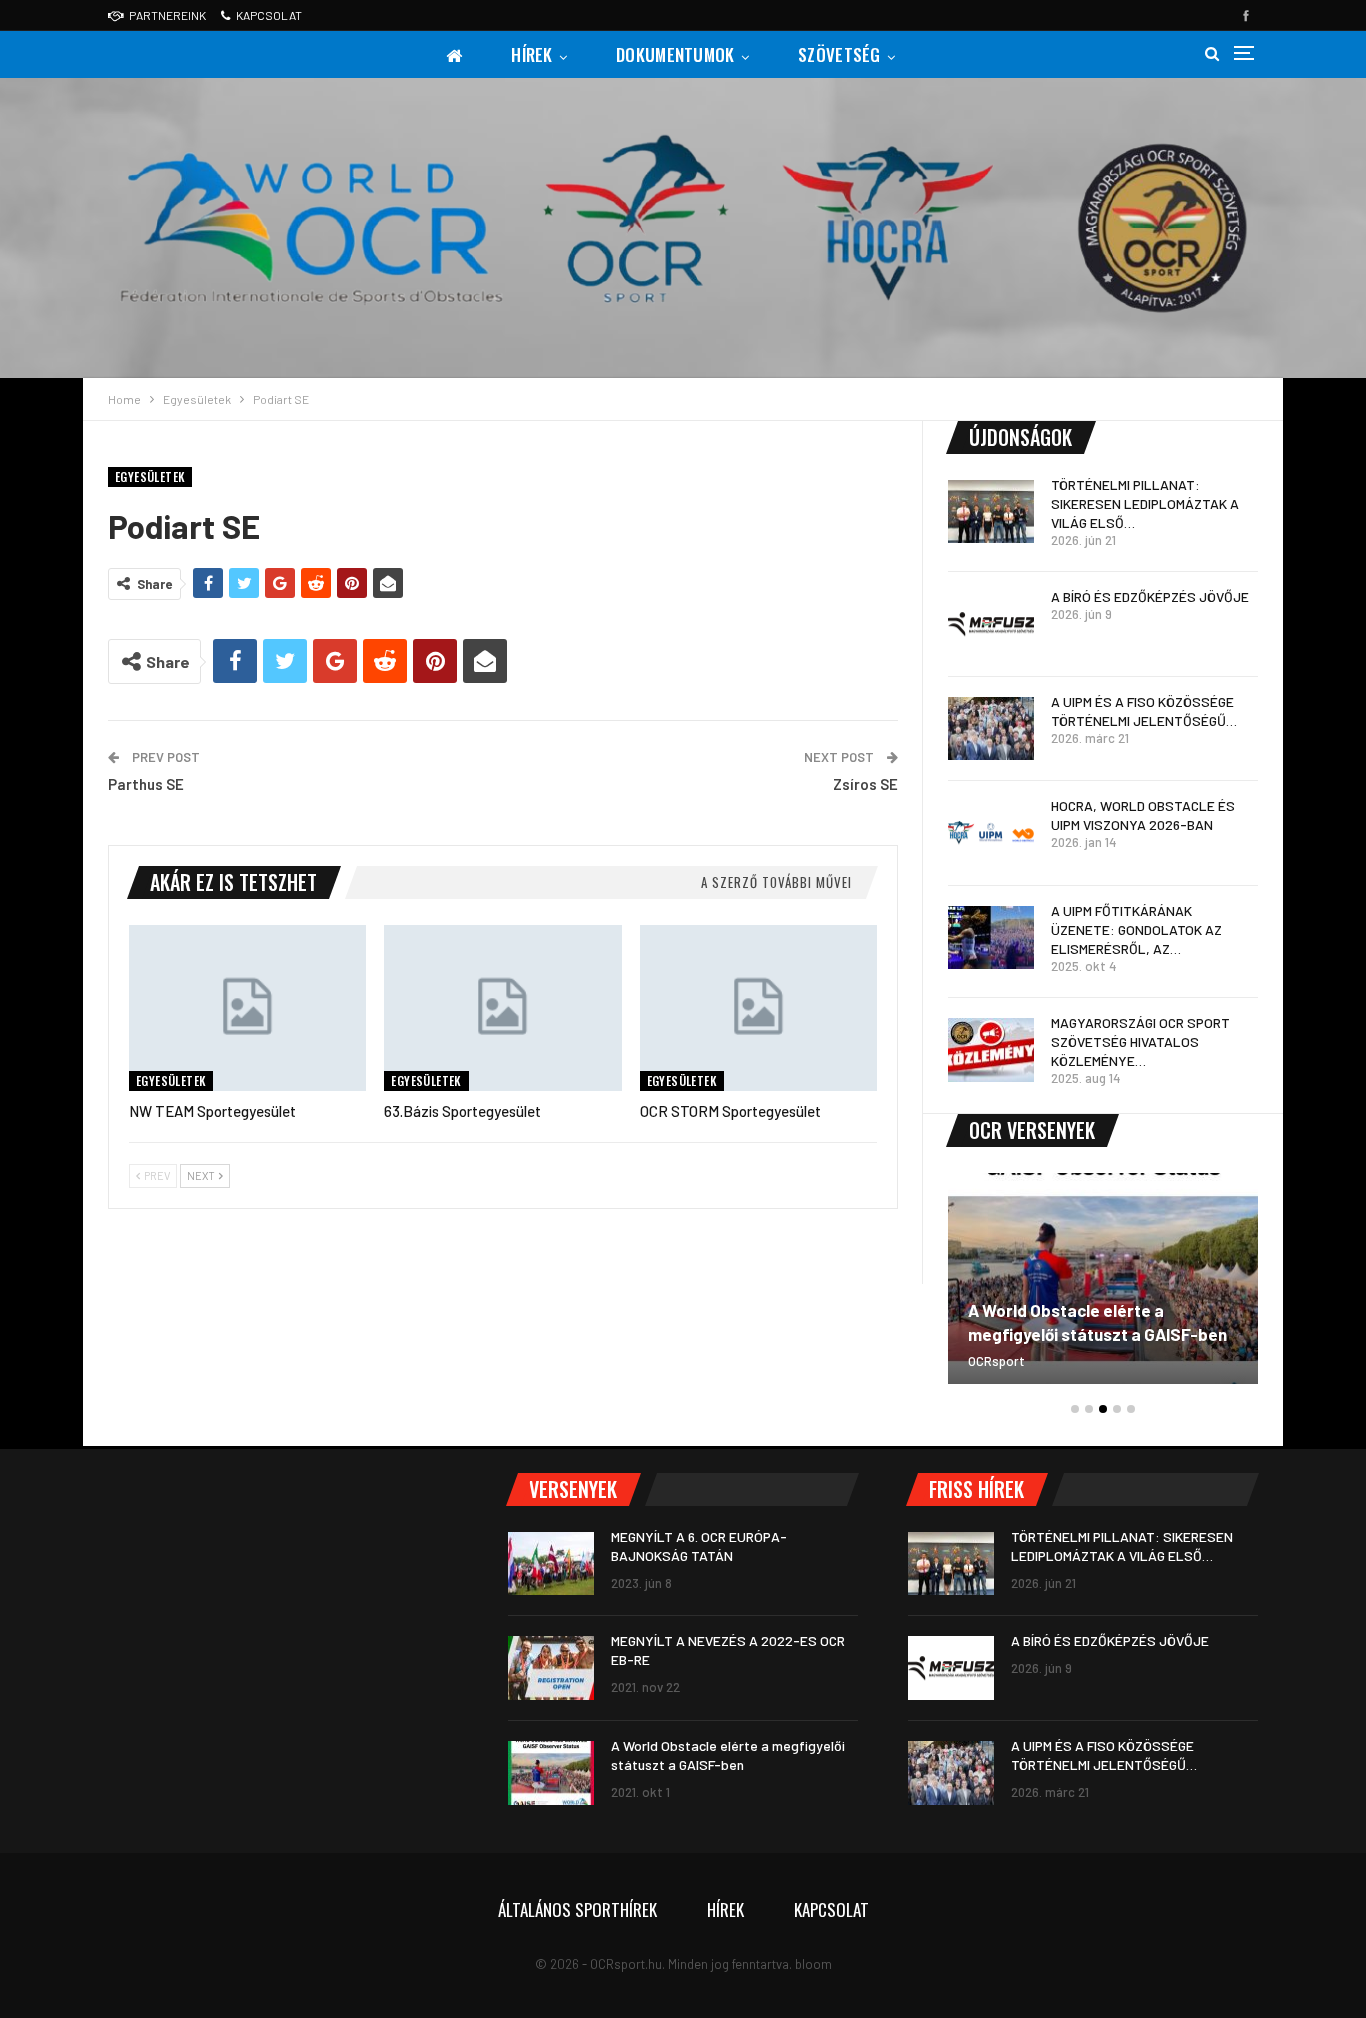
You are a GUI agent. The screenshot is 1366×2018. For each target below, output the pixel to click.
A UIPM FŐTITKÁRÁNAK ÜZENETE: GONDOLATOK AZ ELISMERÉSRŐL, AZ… (1136, 929)
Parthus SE (146, 784)
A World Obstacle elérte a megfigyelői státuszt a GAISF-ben (1097, 1322)
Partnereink (167, 15)
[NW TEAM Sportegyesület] (247, 1008)
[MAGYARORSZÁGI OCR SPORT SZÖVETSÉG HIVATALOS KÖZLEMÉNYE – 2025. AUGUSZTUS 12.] (991, 1050)
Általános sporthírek (577, 1909)
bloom (813, 1964)
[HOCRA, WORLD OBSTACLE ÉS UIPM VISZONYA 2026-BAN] (991, 833)
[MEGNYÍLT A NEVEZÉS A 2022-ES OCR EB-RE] (551, 1668)
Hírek (532, 54)
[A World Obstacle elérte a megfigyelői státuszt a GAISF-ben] (1103, 1278)
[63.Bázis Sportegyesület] (502, 1008)
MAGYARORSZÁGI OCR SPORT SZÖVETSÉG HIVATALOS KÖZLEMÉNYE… (1140, 1041)
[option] (1103, 1288)
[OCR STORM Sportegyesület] (758, 1008)
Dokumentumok (675, 54)
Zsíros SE (865, 784)
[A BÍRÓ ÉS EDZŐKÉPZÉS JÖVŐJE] (991, 624)
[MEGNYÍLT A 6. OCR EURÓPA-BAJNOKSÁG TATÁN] (551, 1564)
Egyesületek (150, 476)
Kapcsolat (269, 15)
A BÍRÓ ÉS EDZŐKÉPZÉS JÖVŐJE (1150, 596)
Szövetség (839, 54)
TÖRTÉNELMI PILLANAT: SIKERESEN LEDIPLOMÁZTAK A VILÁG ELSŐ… (1145, 503)
